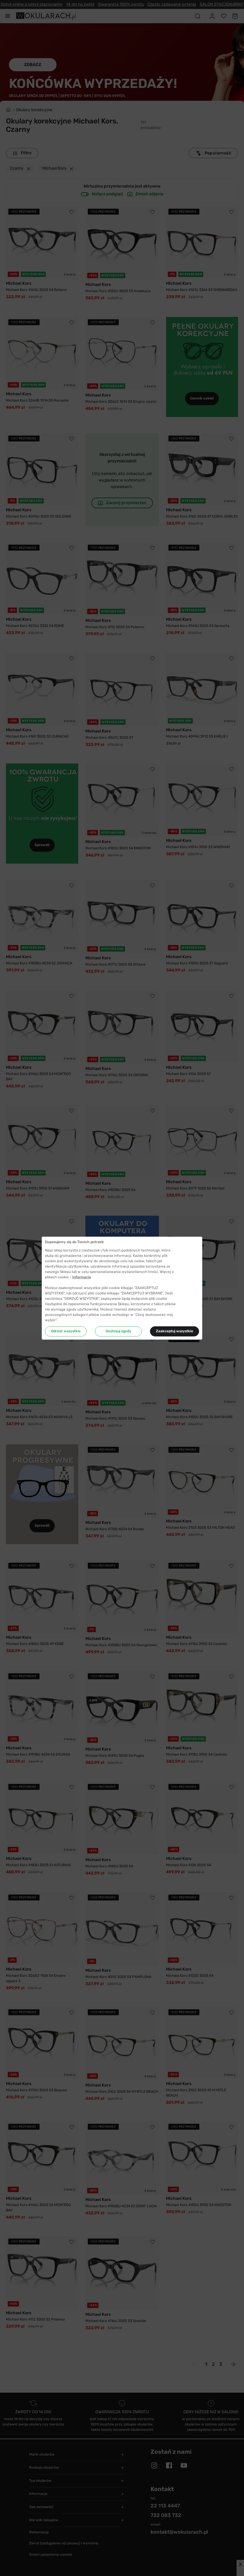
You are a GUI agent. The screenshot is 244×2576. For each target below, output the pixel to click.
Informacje (82, 1277)
